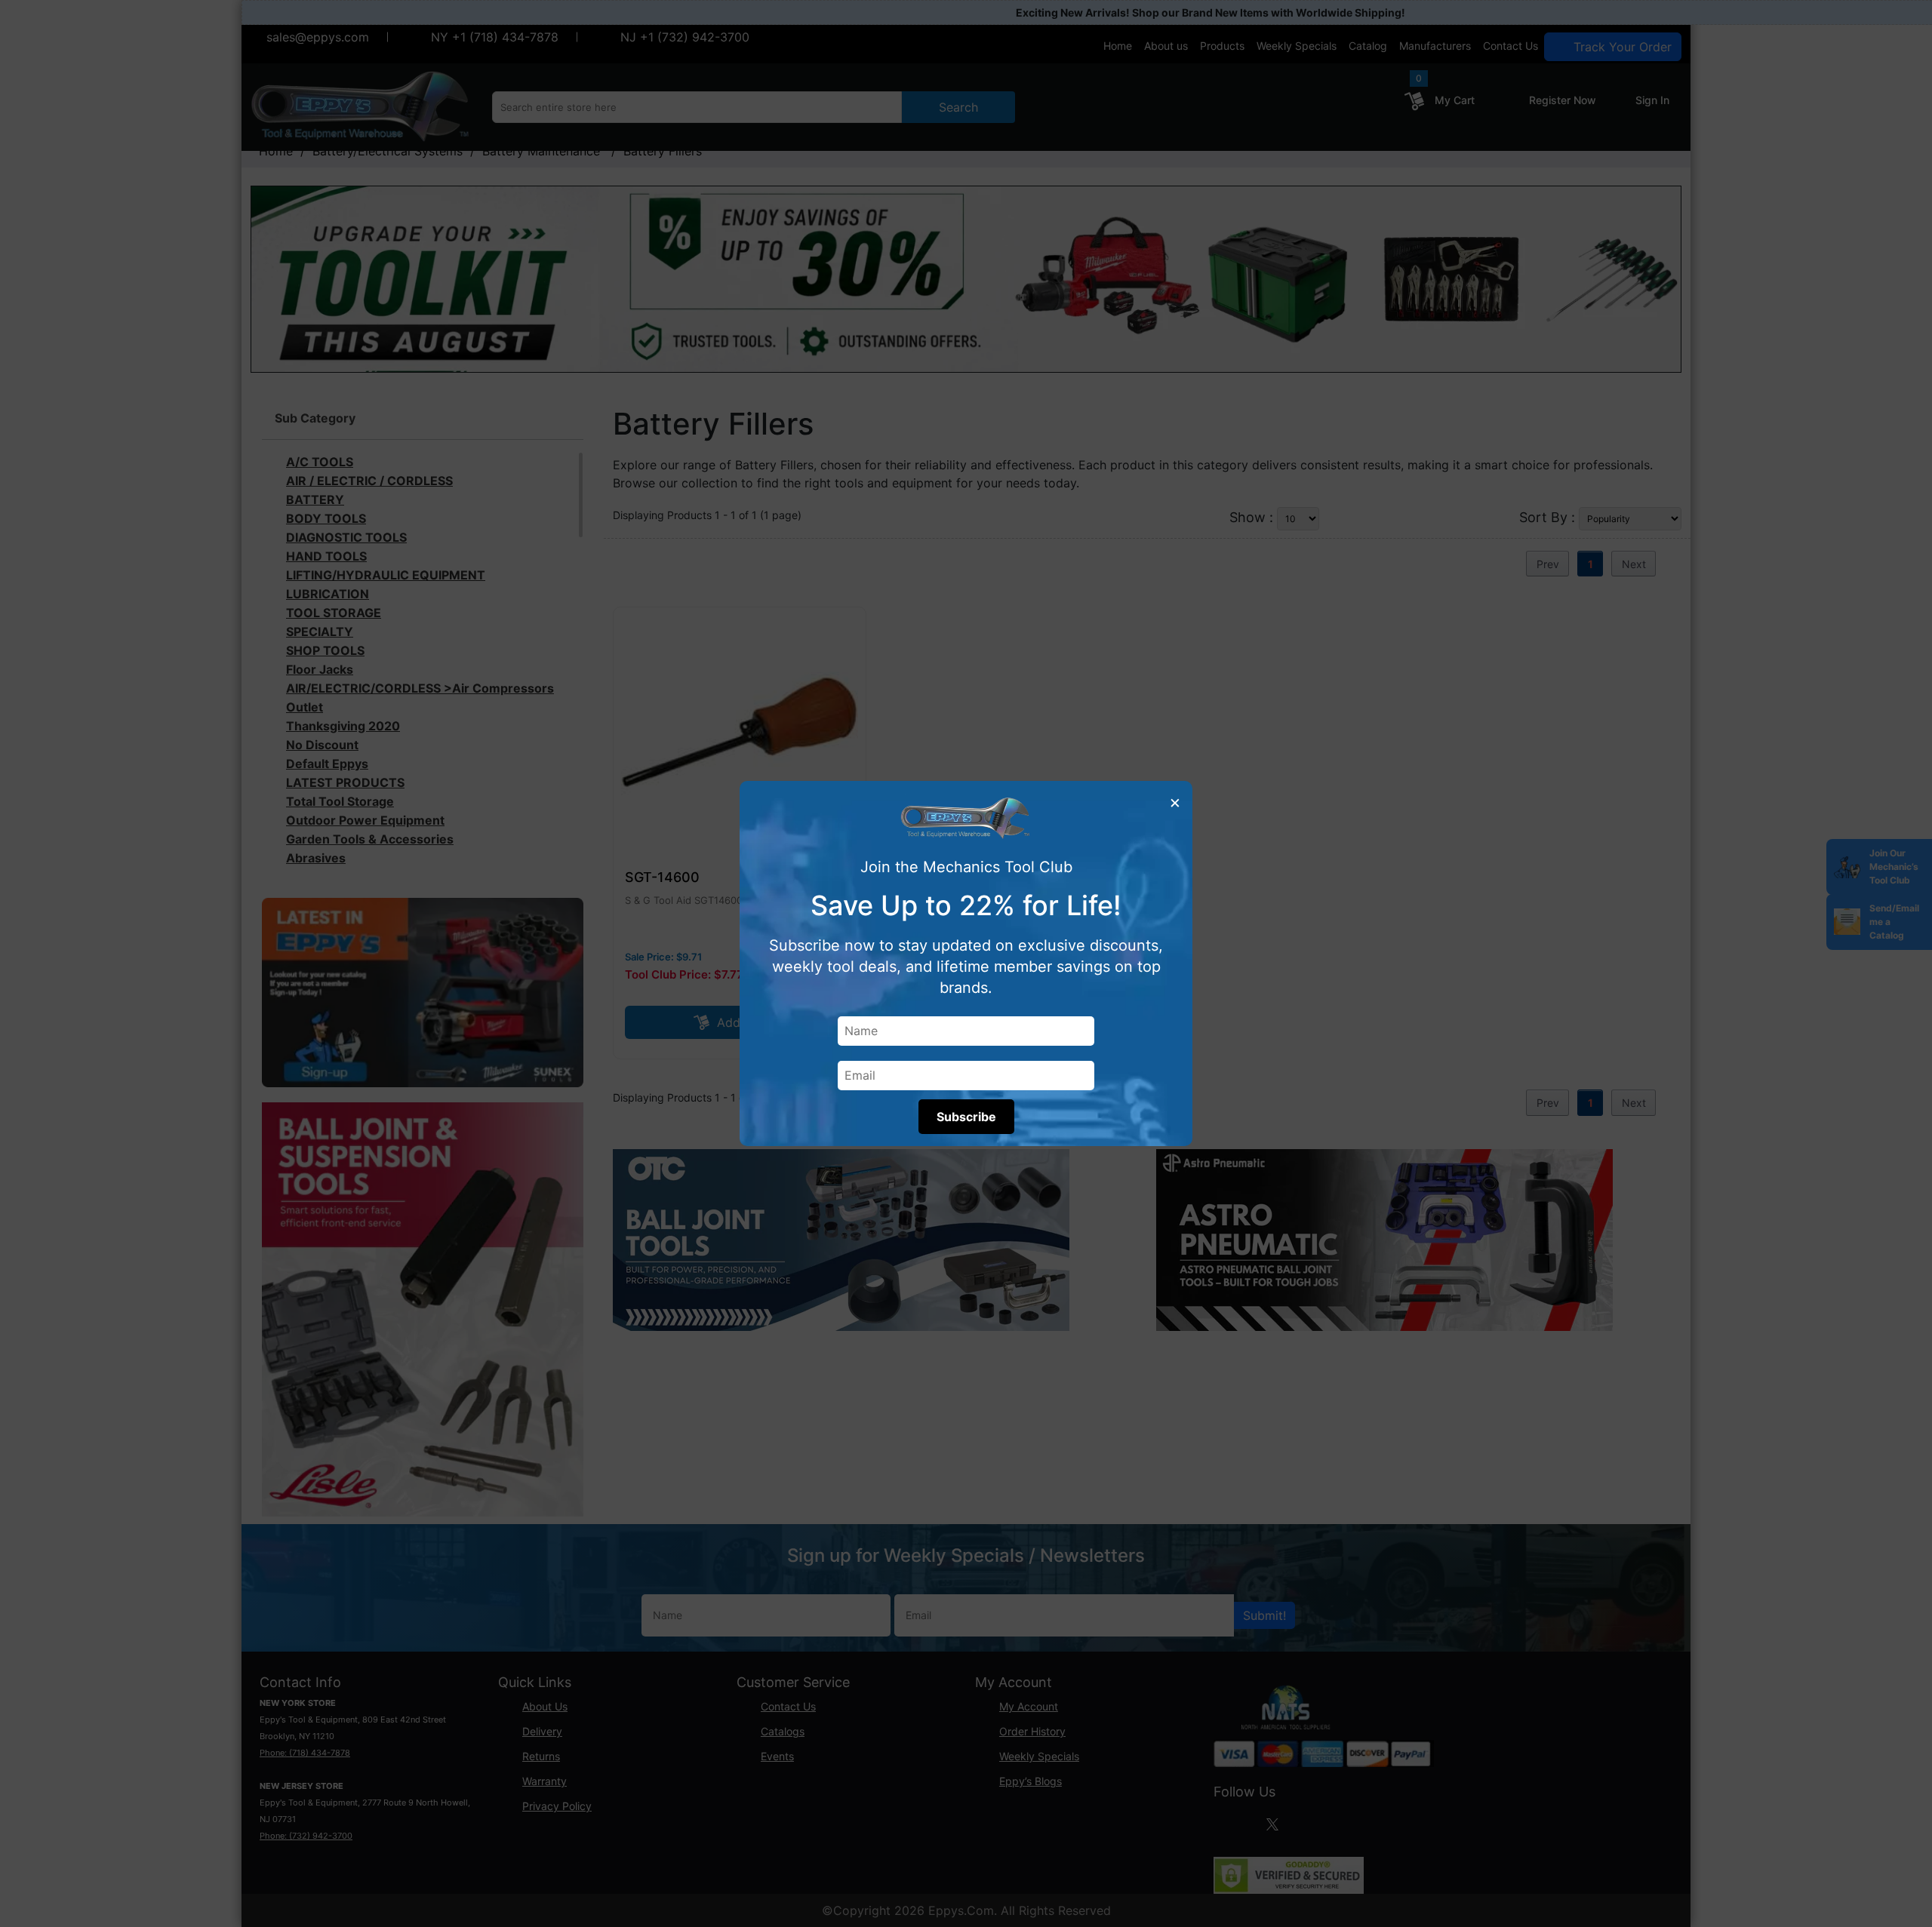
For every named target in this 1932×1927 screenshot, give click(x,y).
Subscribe (966, 1117)
